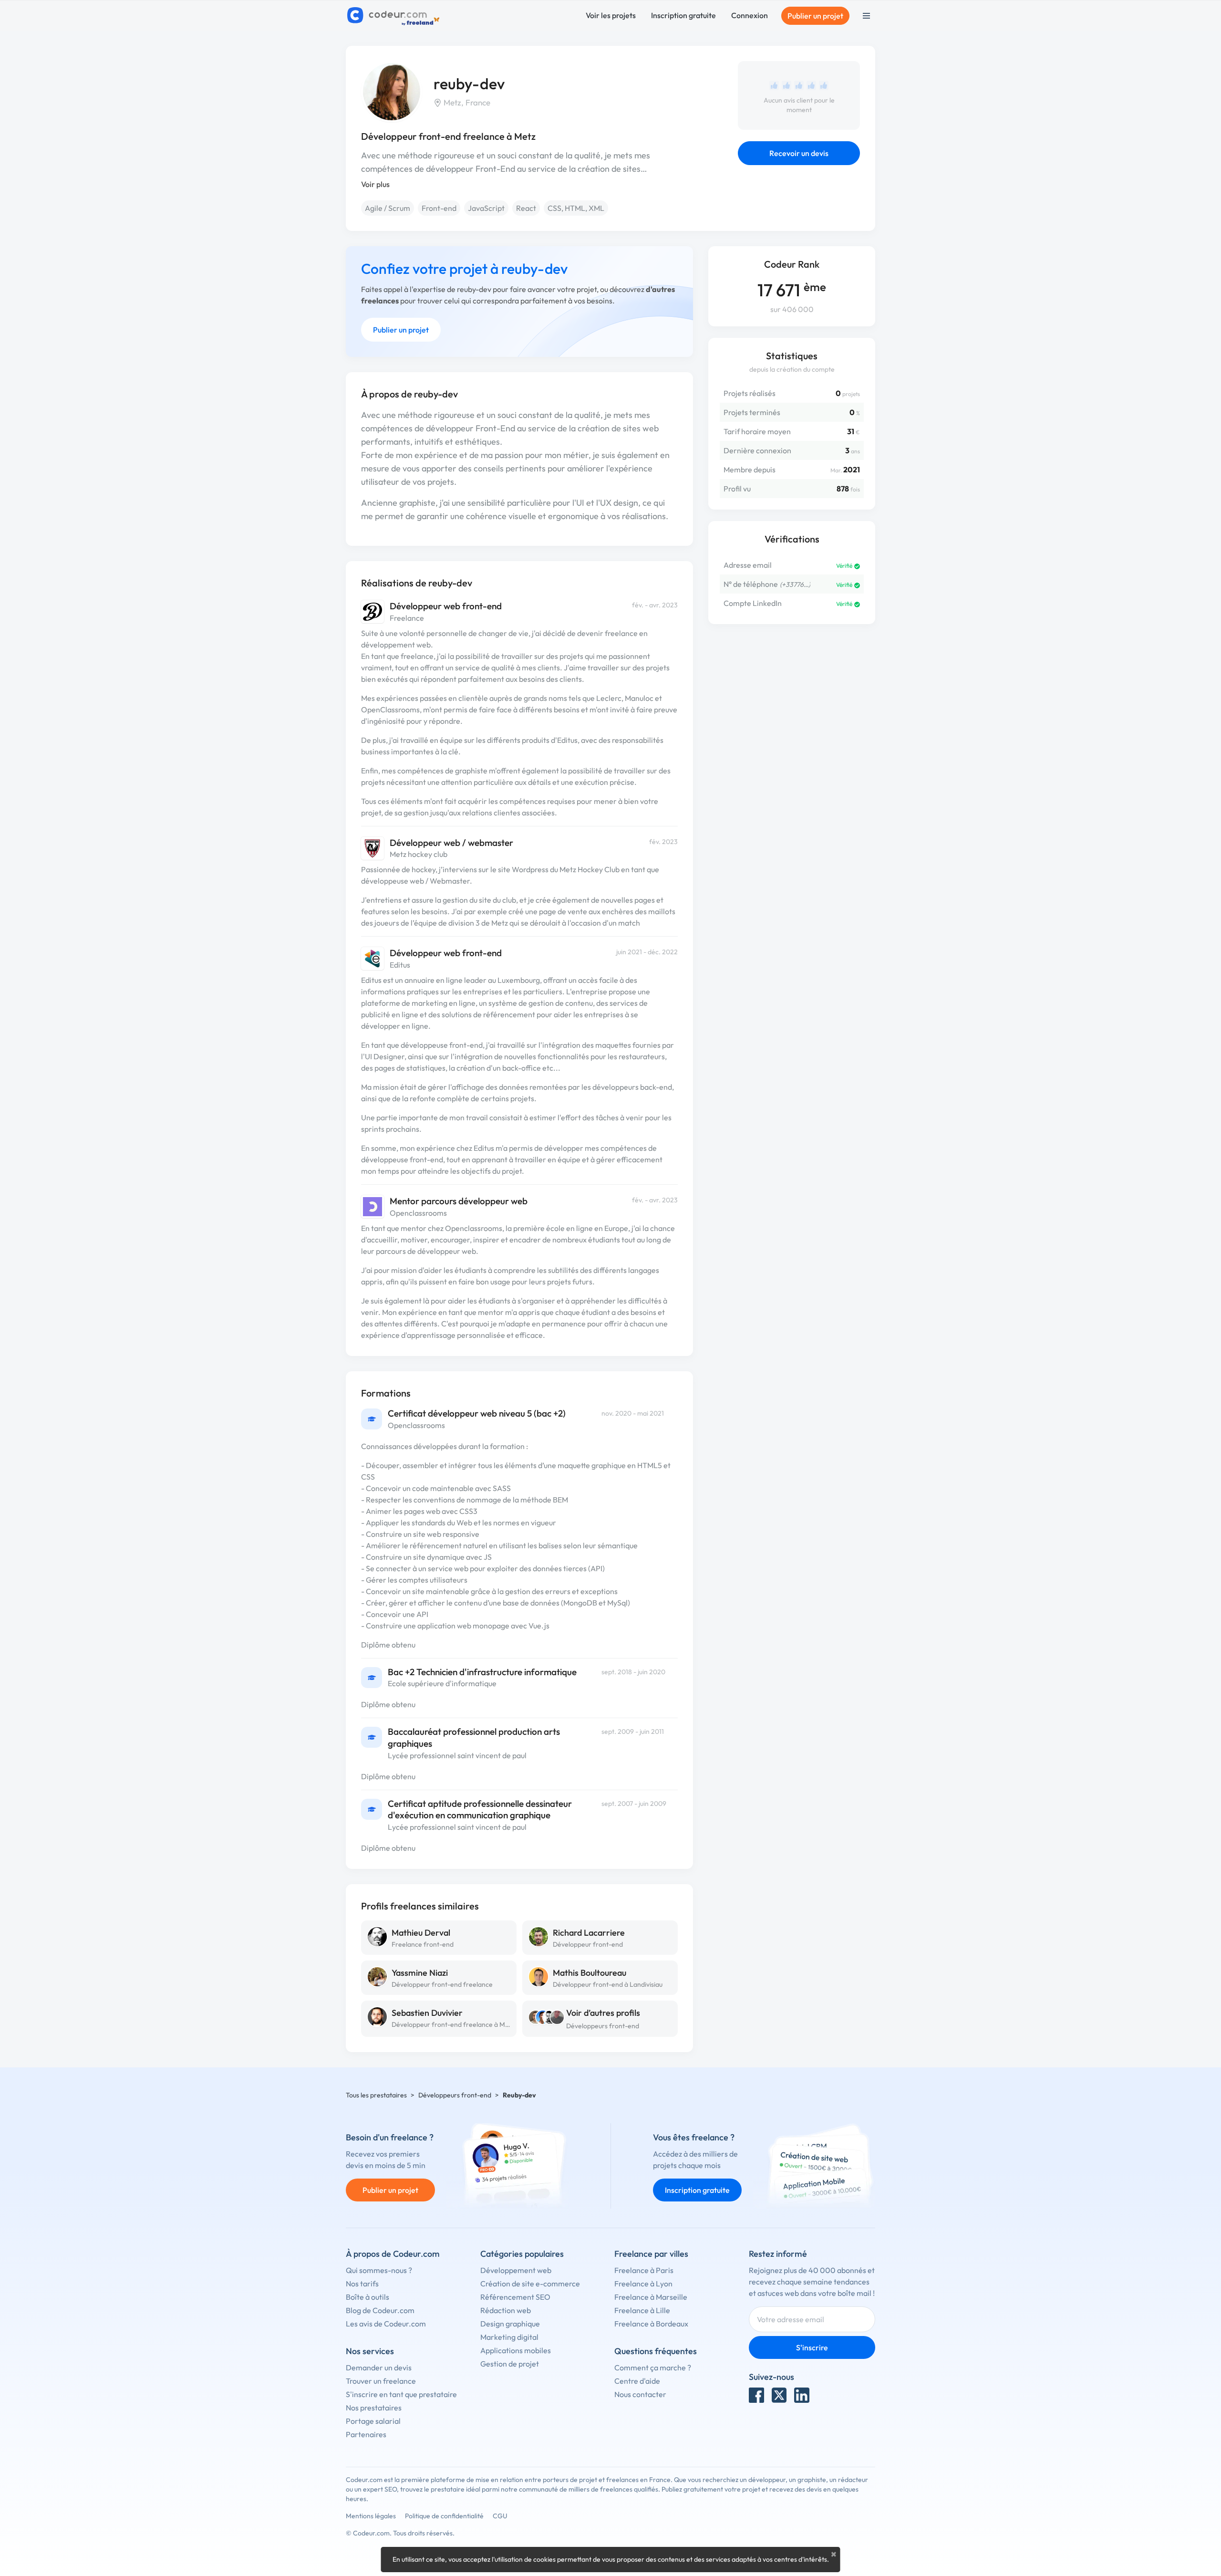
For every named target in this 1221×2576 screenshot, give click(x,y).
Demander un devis (379, 2367)
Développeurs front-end (603, 2026)
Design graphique (510, 2324)
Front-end (439, 208)
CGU (500, 2516)
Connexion (750, 15)
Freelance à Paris (644, 2270)
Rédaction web (506, 2310)
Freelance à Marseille (651, 2297)
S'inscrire (812, 2347)
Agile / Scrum (388, 208)
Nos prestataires (374, 2408)
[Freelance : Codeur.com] (395, 16)
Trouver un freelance (381, 2381)
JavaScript (486, 208)
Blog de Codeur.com (380, 2310)
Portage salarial (373, 2421)
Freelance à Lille (642, 2310)
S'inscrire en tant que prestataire (401, 2394)
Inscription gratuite (683, 15)
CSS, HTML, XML (576, 208)
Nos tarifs (362, 2284)
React (526, 208)
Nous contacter (640, 2394)
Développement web (516, 2270)
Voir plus (375, 184)
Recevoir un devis (799, 153)
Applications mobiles (516, 2350)
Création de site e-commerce (530, 2284)
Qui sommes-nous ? (379, 2270)
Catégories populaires (522, 2254)
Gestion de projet (510, 2364)
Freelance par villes (651, 2254)
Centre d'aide (637, 2381)
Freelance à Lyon (643, 2284)
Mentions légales (371, 2516)
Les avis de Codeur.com (386, 2324)
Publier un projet (815, 16)
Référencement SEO (515, 2297)
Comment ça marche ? (653, 2367)
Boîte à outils (367, 2297)
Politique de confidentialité (444, 2516)
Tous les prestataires (376, 2095)
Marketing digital (509, 2337)
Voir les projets (611, 15)
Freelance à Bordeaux (651, 2324)
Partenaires (366, 2434)
